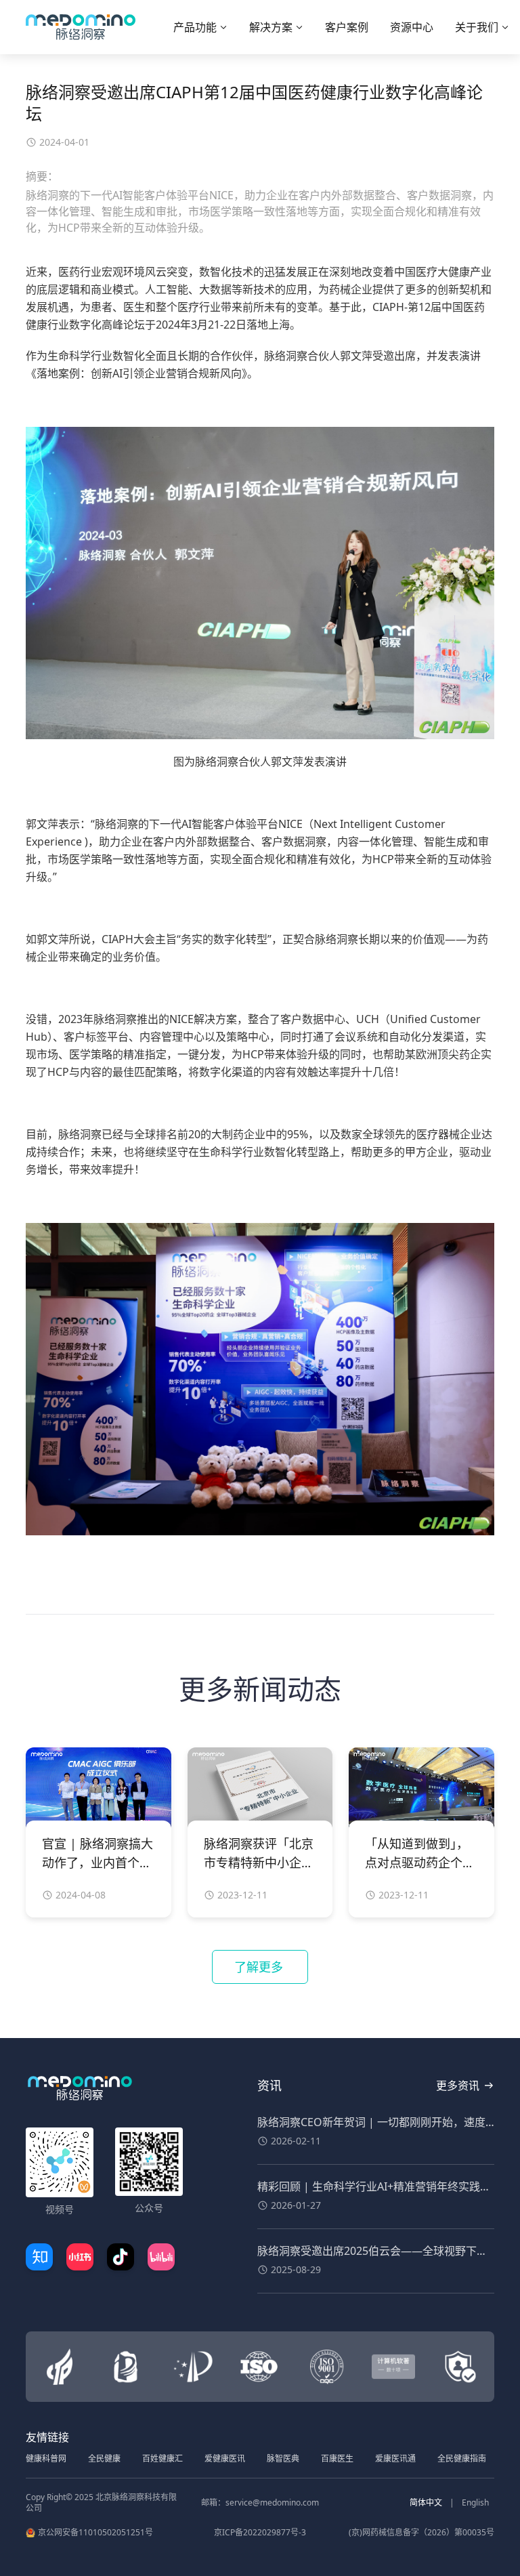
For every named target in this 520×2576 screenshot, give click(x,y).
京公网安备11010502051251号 (95, 2533)
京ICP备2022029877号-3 (260, 2533)
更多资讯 (458, 2085)
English (475, 2502)
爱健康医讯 (225, 2458)
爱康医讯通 (395, 2458)
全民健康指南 (462, 2458)
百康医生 (337, 2458)
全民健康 (104, 2458)
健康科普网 (46, 2458)
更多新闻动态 (260, 1689)
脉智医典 (283, 2458)
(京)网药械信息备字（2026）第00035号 (421, 2533)
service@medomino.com (272, 2502)
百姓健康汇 (162, 2458)
